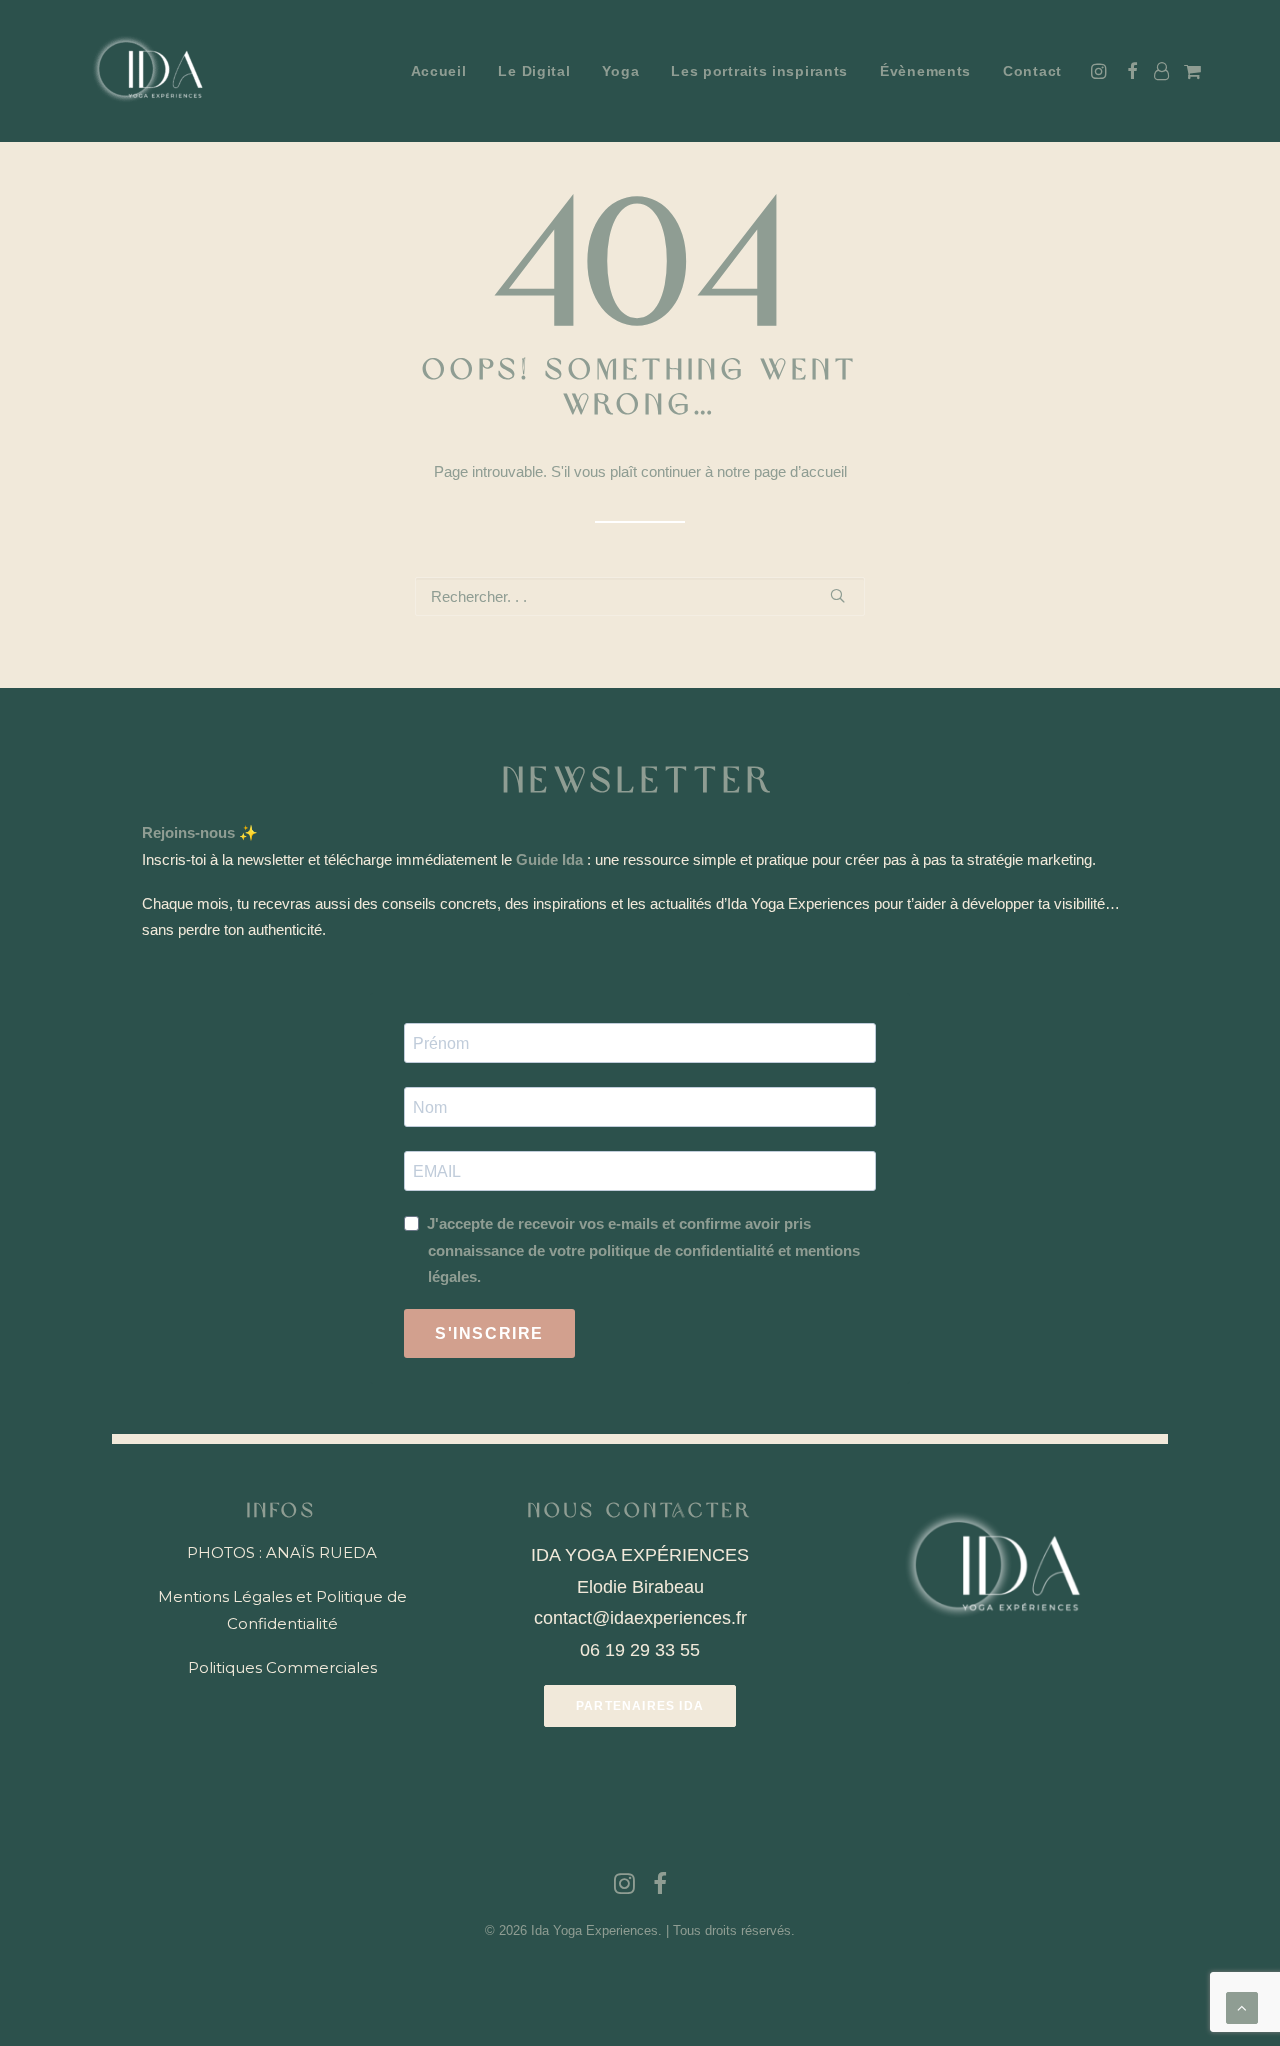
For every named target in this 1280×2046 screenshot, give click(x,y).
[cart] (1190, 71)
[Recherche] (640, 596)
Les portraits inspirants (759, 71)
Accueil (439, 71)
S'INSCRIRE (489, 1333)
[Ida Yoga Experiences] (151, 71)
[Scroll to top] (1242, 2006)
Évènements (925, 71)
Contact (1032, 71)
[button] (1100, 71)
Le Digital (534, 71)
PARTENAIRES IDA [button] (640, 1706)
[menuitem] (439, 71)
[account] (1161, 71)
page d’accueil (800, 471)
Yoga (620, 71)
